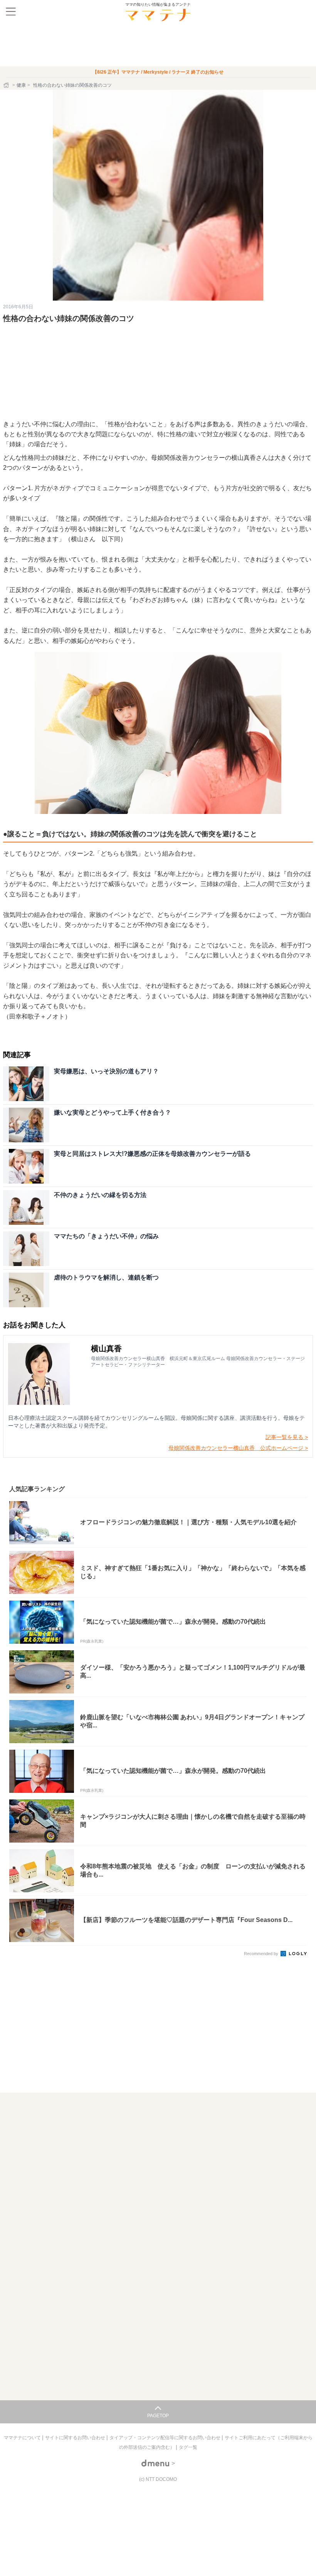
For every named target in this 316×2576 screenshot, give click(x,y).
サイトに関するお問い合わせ (76, 2438)
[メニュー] (11, 12)
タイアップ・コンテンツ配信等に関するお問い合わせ (166, 2438)
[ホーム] (7, 85)
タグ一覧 (188, 2447)
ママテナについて (23, 2438)
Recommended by (262, 1954)
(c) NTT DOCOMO (158, 2479)
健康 (21, 85)
